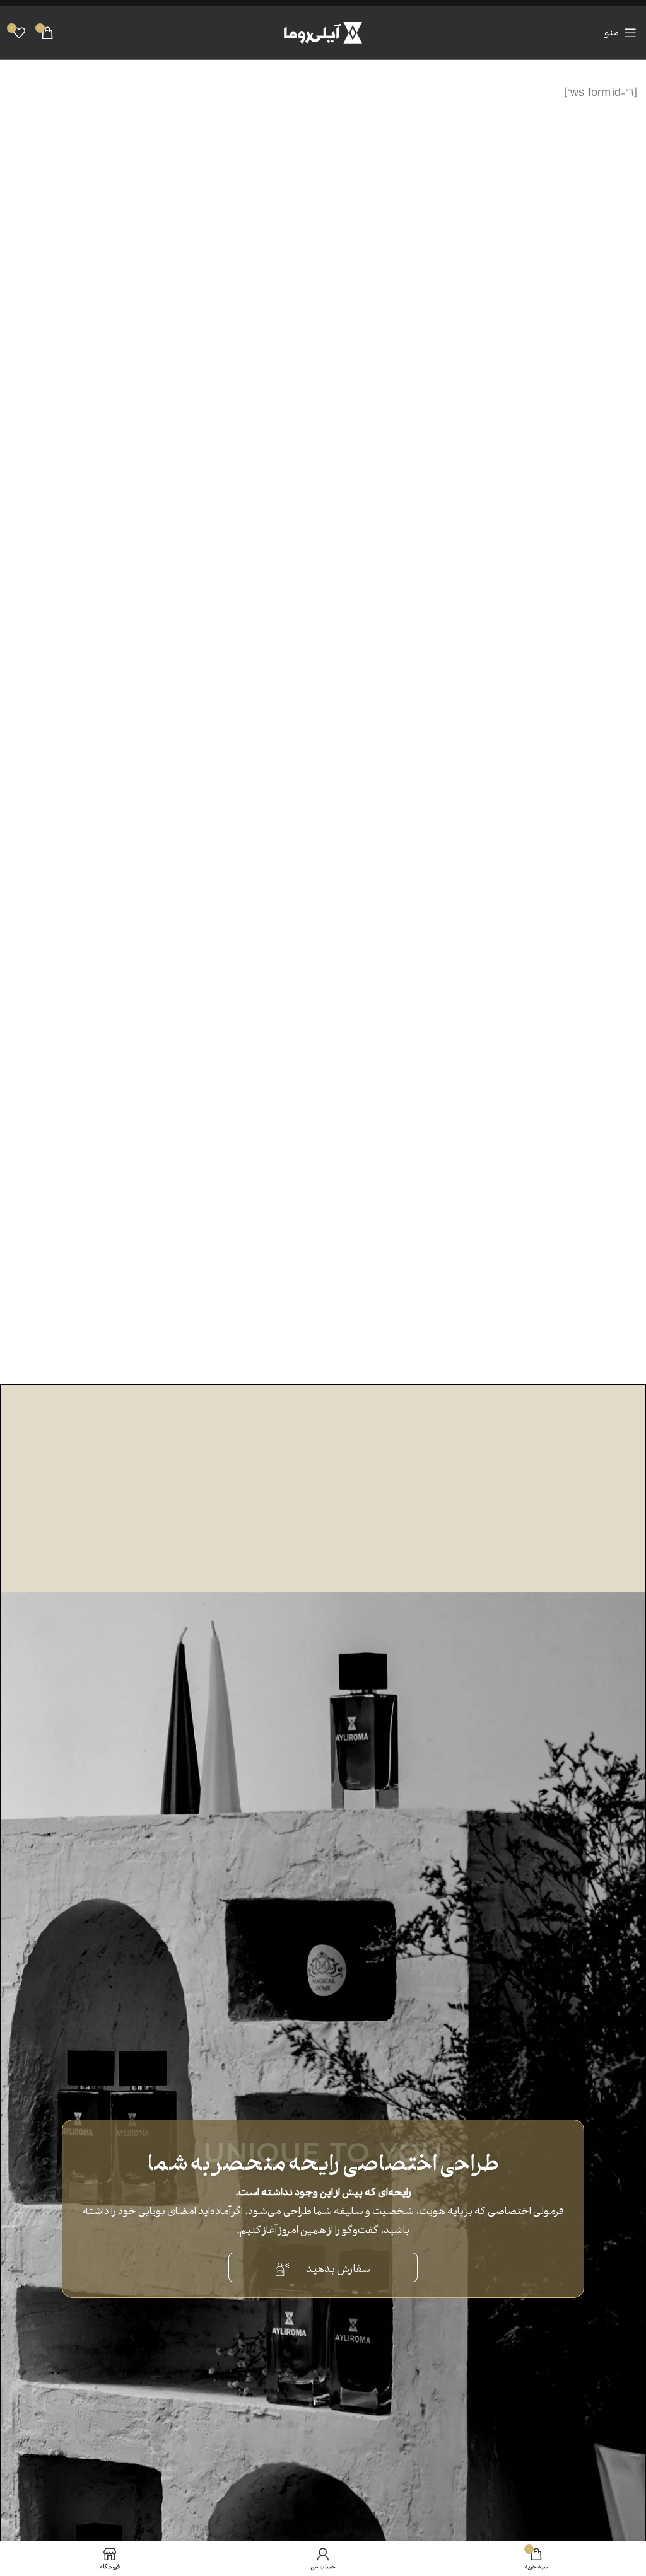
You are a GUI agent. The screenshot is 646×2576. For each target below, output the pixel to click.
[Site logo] (323, 31)
